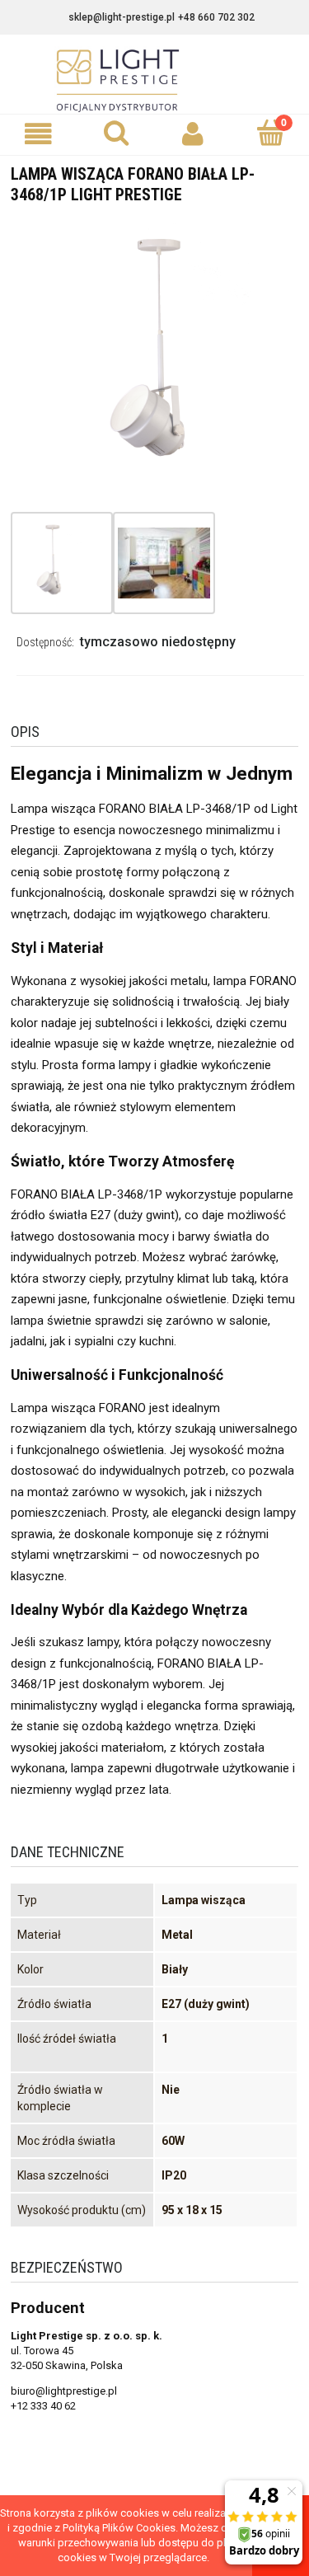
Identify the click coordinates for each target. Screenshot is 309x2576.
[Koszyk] (270, 133)
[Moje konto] (194, 134)
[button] (39, 134)
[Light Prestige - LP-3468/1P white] (51, 563)
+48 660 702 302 (216, 17)
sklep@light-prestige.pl (122, 17)
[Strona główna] (155, 81)
